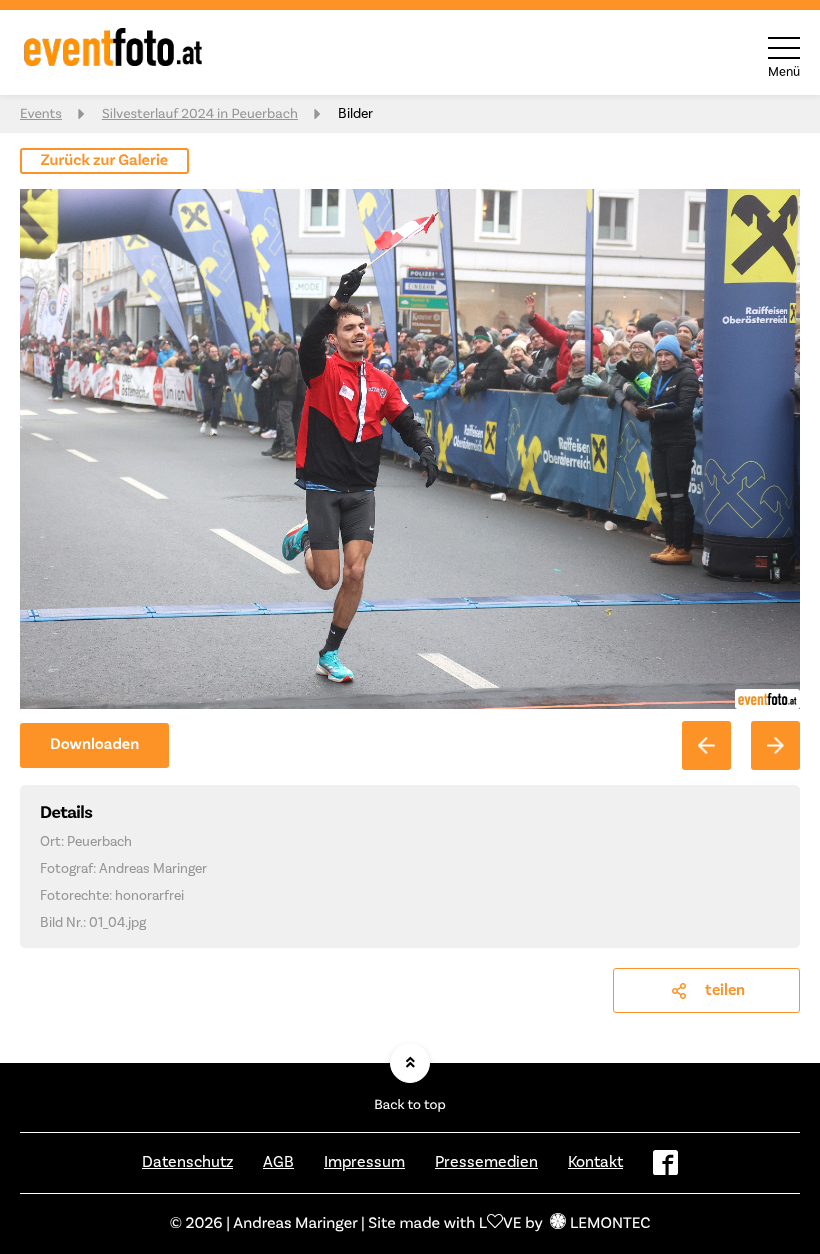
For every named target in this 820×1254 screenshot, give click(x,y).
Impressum (364, 1162)
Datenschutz (187, 1162)
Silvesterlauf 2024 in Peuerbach (200, 114)
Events (41, 114)
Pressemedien (486, 1162)
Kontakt (595, 1162)
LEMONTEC (610, 1224)
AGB (278, 1162)
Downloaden (94, 745)
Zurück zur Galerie (105, 161)
